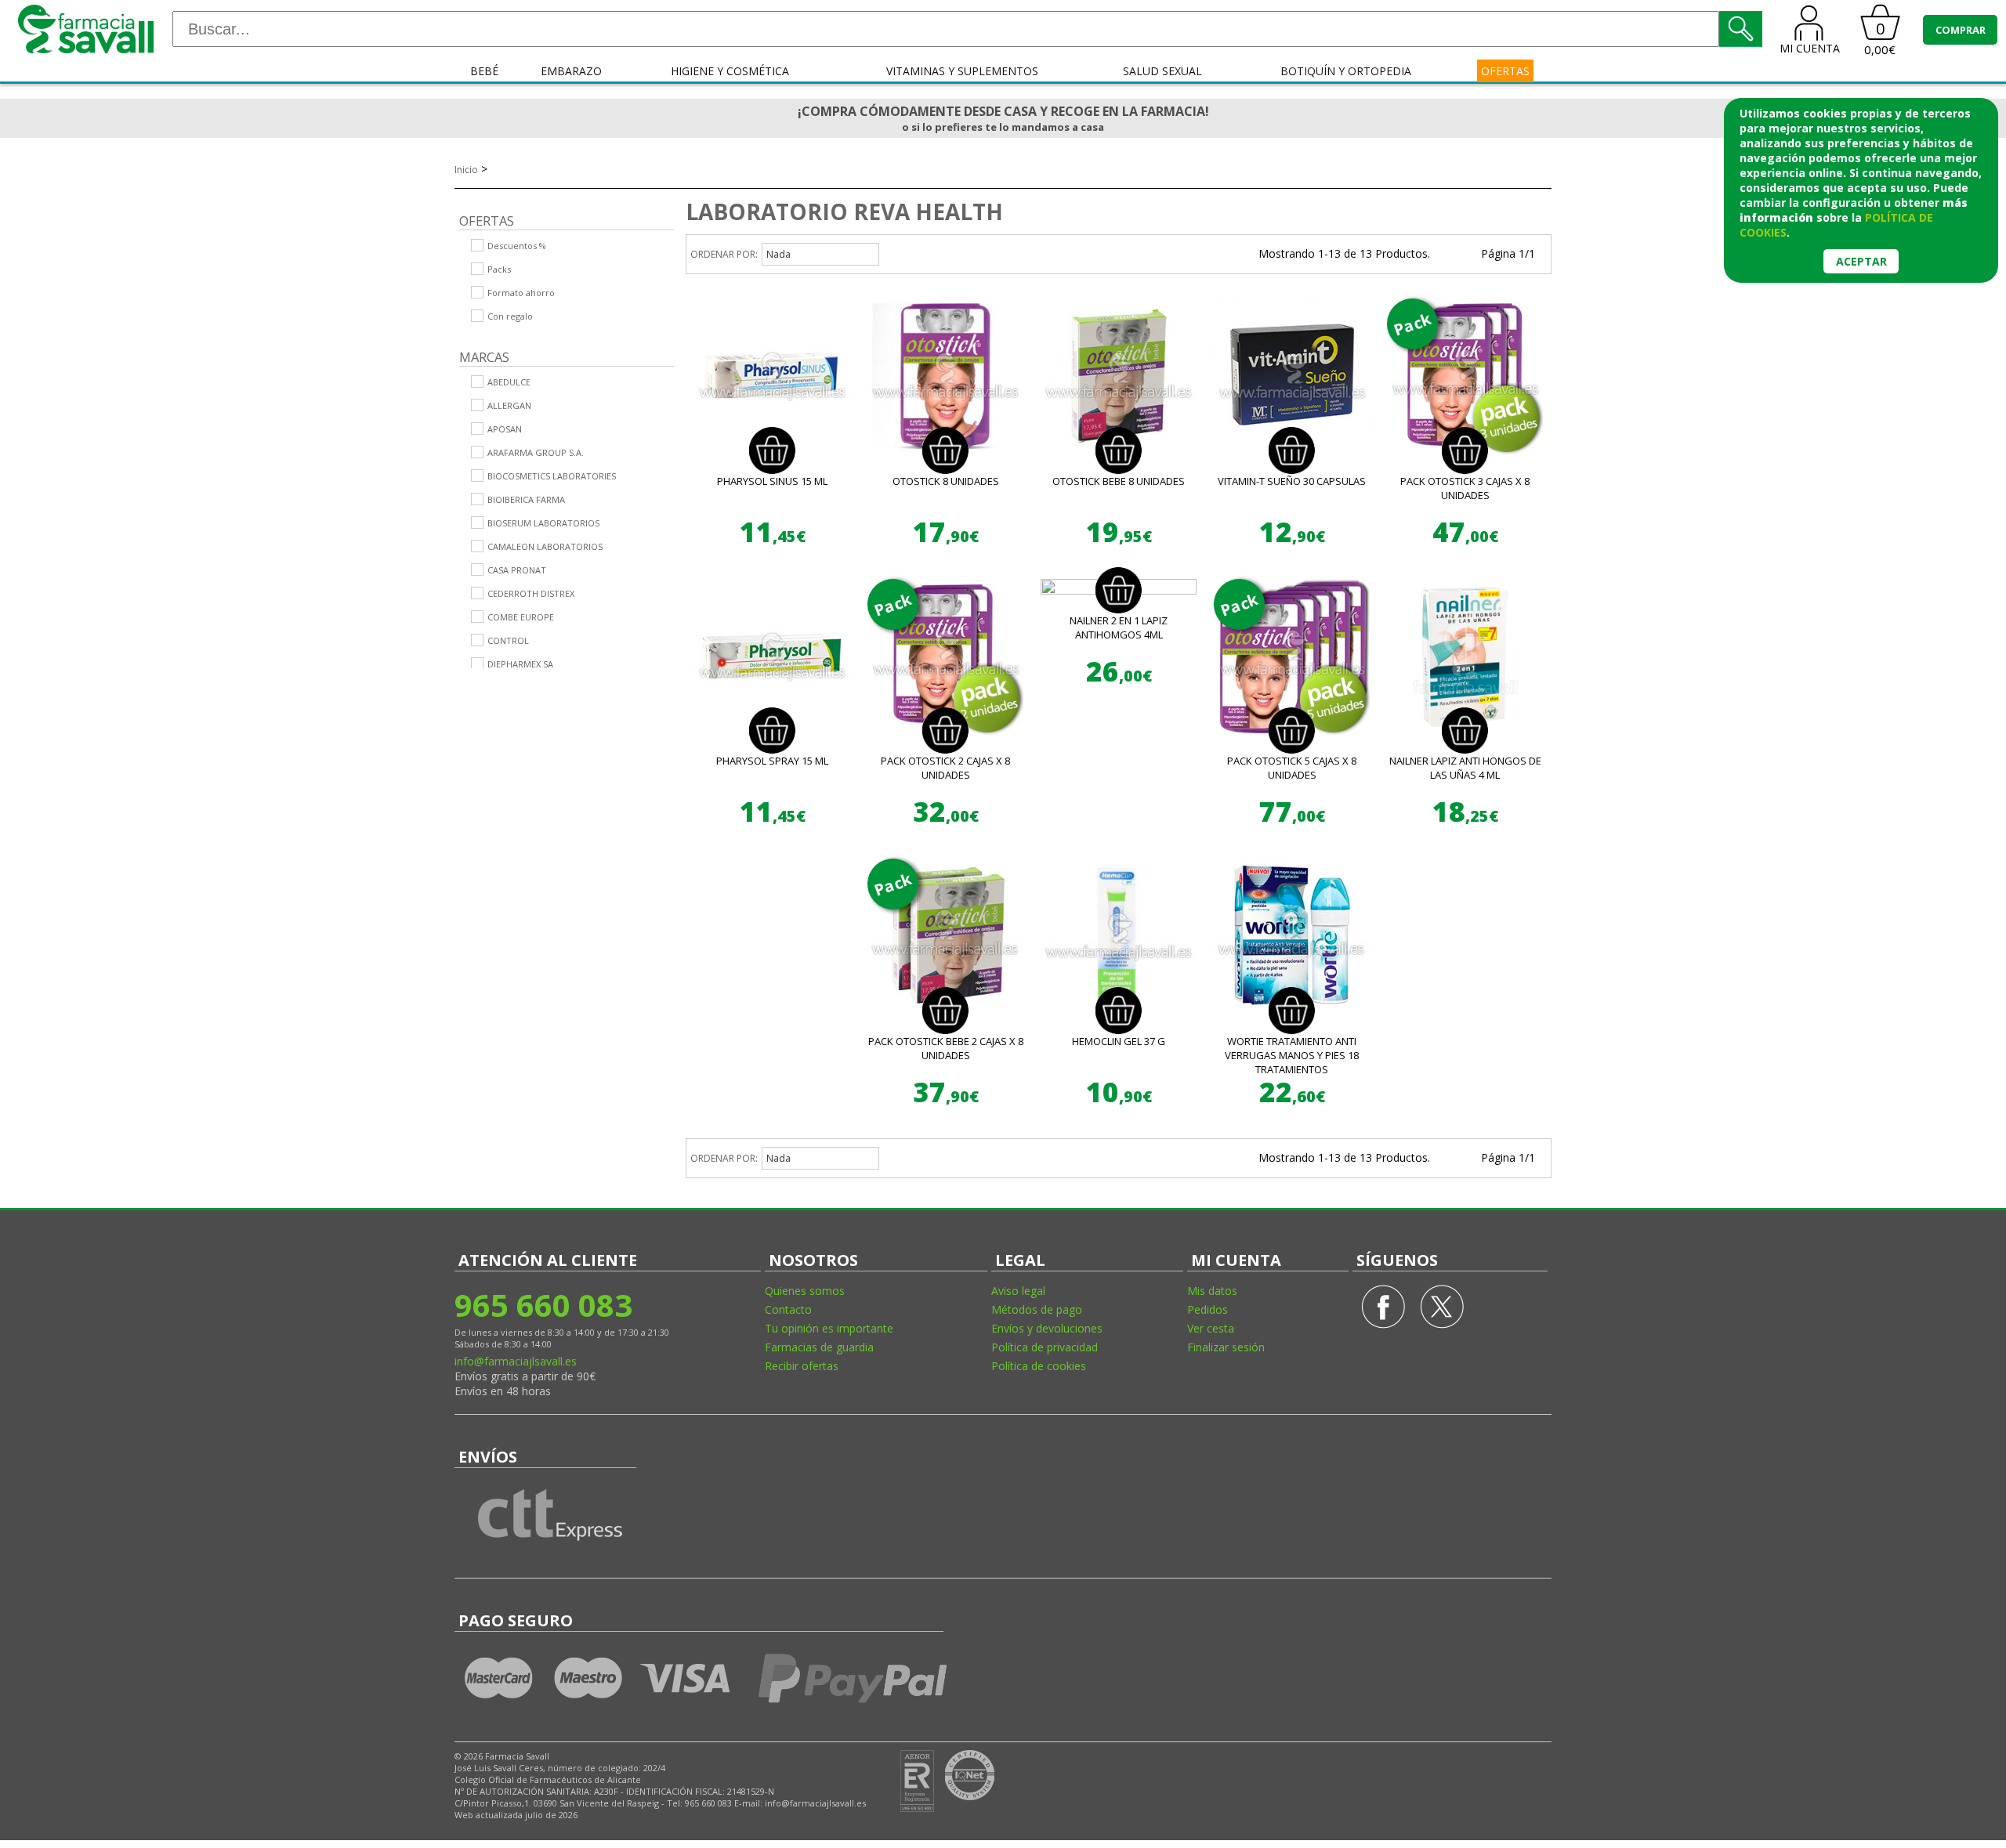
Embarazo (571, 71)
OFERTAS (1505, 71)
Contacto (788, 1309)
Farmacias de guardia (819, 1347)
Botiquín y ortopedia (1346, 71)
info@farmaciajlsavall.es (516, 1361)
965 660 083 (543, 1305)
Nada (779, 254)
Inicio (466, 170)
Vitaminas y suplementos (962, 71)
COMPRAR (1961, 30)
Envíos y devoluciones (1047, 1328)
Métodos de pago (1037, 1309)
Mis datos (1212, 1291)
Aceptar (1861, 261)
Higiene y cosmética (730, 71)
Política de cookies (1039, 1366)
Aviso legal (1018, 1291)
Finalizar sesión (1226, 1347)
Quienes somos (805, 1291)
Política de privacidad (1045, 1347)
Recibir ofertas (802, 1366)
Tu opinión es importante (829, 1328)
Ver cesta (1211, 1328)
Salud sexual (1162, 71)
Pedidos (1208, 1309)
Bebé (484, 71)
